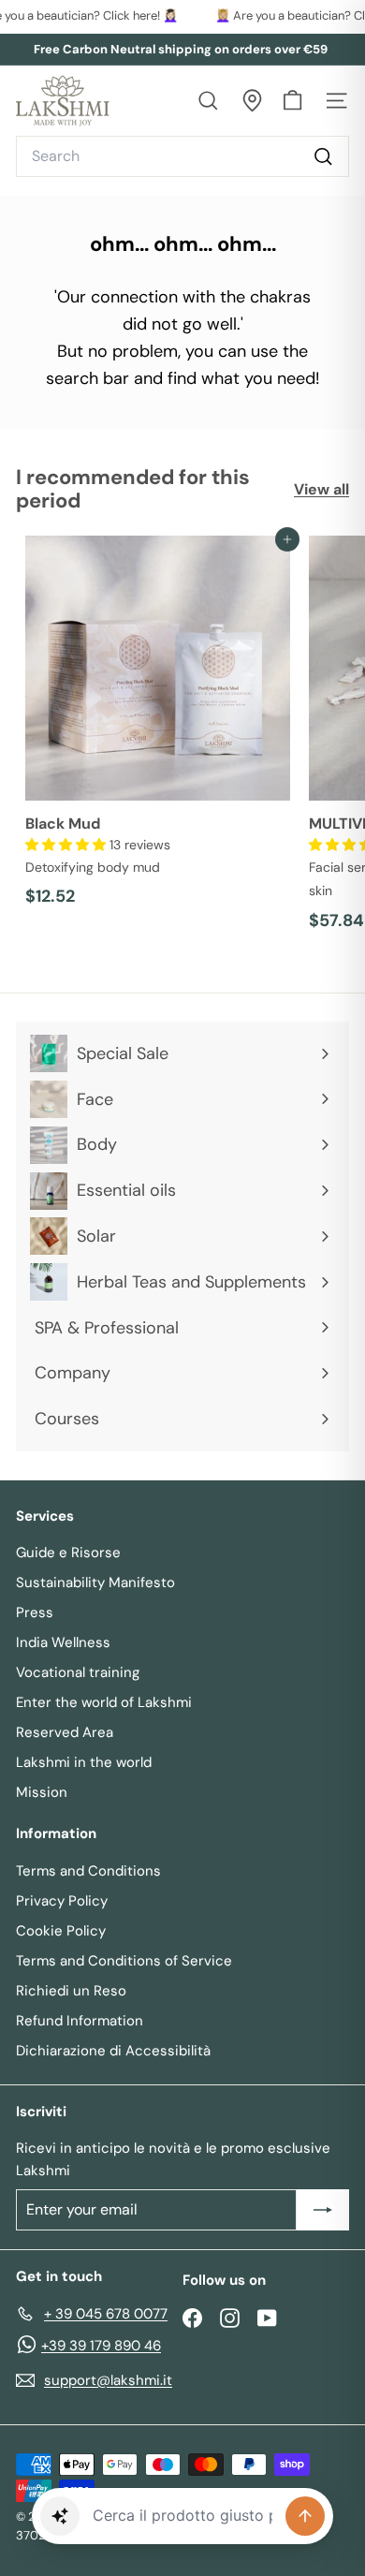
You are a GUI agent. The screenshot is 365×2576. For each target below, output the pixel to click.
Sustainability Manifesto (95, 1582)
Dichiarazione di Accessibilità (113, 2051)
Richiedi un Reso (71, 1991)
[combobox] (182, 156)
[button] (67, 845)
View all (321, 489)
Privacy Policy (62, 1901)
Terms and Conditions (88, 1871)
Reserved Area (65, 1732)
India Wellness (63, 1642)
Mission (42, 1792)
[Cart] (292, 101)
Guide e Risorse (68, 1553)
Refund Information (80, 2021)
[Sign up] (323, 2210)
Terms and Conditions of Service (124, 1961)
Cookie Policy (61, 1931)
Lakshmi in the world (84, 1762)
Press (35, 1612)
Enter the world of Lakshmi (104, 1702)
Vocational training (78, 1672)
